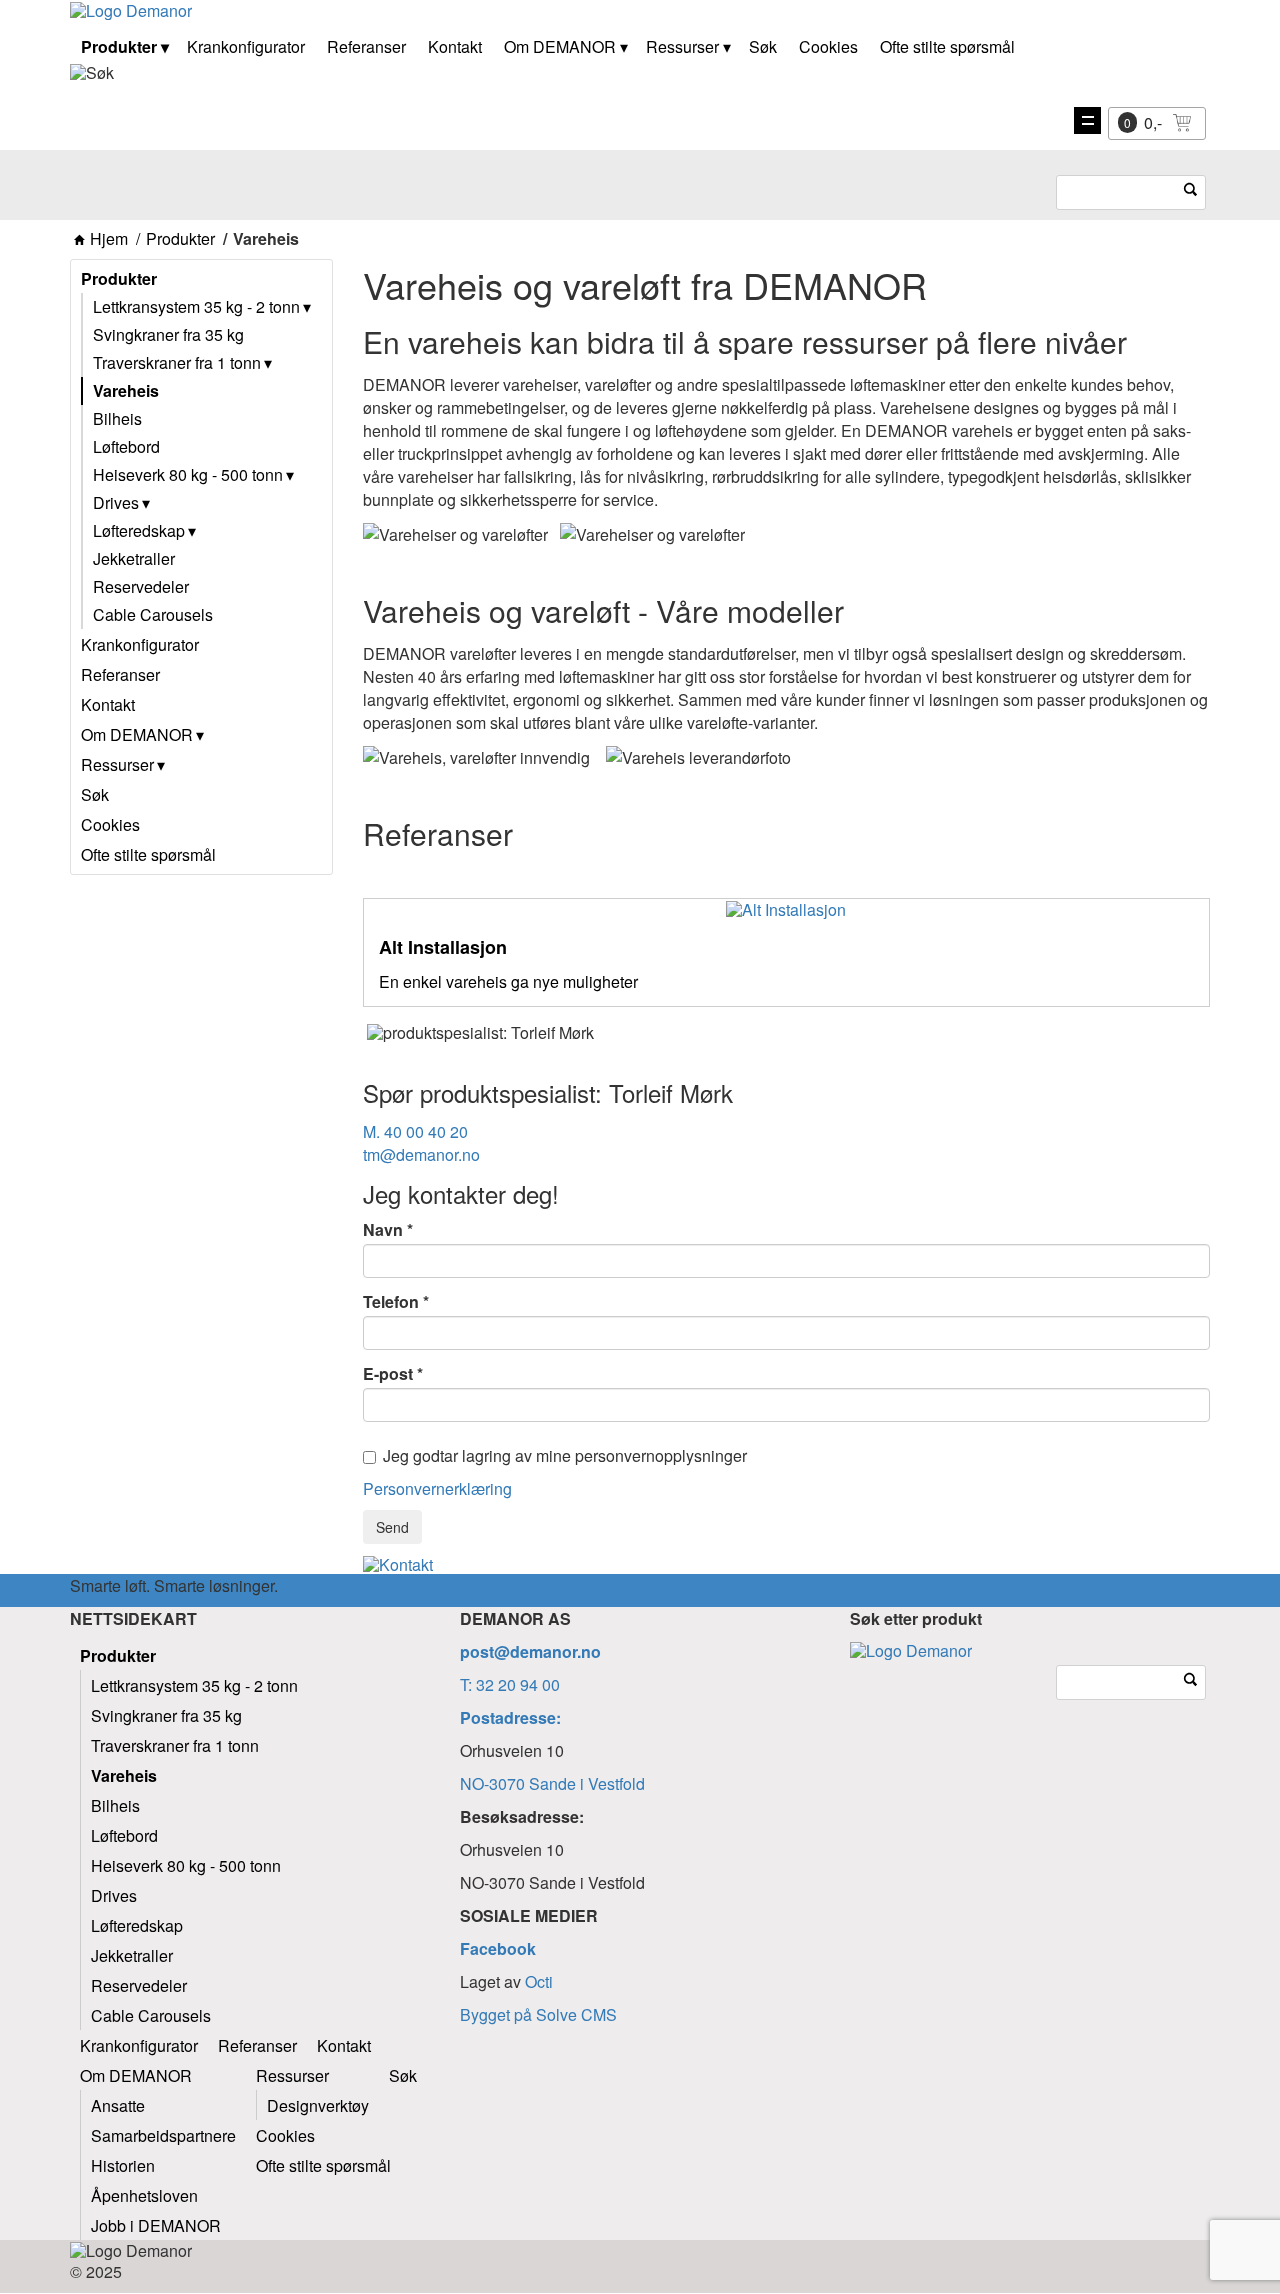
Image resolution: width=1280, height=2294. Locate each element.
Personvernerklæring (437, 1488)
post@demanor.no (530, 1651)
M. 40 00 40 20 (415, 1131)
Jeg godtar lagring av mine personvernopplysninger (565, 1457)
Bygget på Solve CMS (538, 2014)
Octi (539, 1981)
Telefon (391, 1302)
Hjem (109, 239)
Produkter (180, 239)
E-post (388, 1374)
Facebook (498, 1948)
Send (392, 1527)
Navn (383, 1230)
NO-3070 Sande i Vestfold (552, 1783)
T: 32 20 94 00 (510, 1684)
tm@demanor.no (421, 1154)
